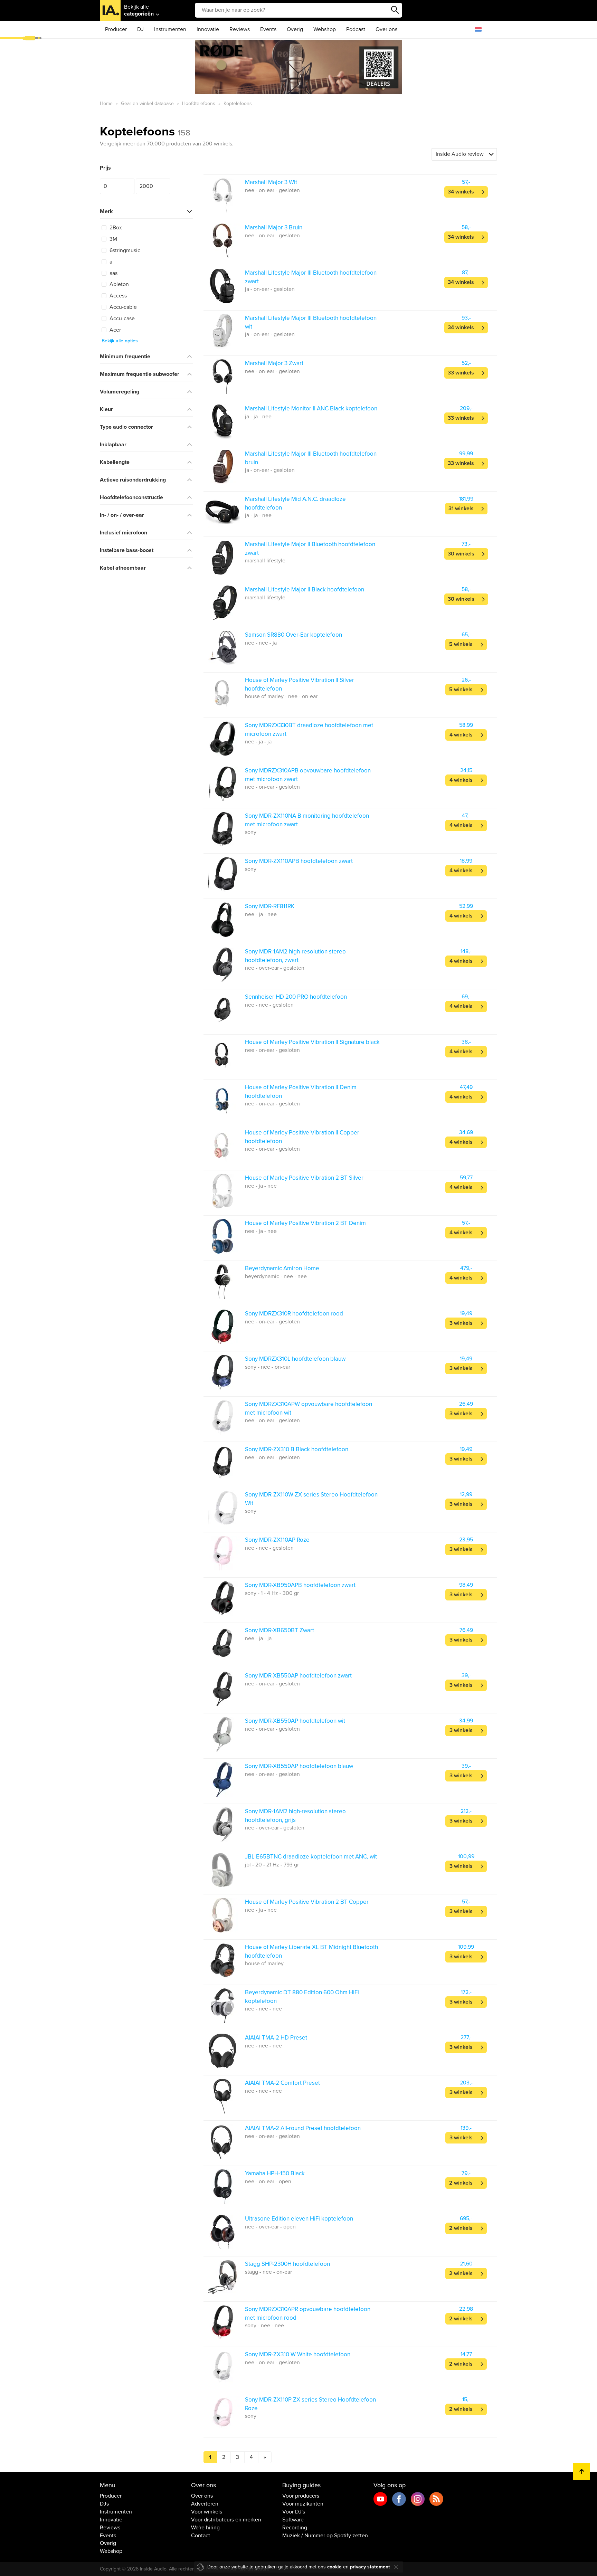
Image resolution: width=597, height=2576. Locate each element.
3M (113, 239)
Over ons (386, 29)
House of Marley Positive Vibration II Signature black (312, 1042)
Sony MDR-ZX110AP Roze (277, 1540)
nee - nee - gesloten (269, 1005)
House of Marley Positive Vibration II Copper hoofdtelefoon (302, 1137)
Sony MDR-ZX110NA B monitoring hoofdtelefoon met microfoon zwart (307, 820)
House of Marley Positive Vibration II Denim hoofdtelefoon (301, 1091)
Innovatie (208, 29)
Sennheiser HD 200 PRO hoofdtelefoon (296, 997)
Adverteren (205, 2504)
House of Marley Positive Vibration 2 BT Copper (307, 1902)
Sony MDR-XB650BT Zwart (279, 1630)
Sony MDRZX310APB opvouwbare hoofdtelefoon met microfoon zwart (308, 775)
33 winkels (461, 373)
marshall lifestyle (265, 561)
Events (268, 29)
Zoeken (395, 10)
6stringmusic (124, 250)
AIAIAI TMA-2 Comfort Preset (282, 2083)
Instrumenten (170, 29)
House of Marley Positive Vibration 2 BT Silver (304, 1178)
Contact (201, 2536)
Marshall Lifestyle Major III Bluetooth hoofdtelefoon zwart (311, 277)
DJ (140, 29)
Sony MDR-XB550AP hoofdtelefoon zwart (298, 1676)
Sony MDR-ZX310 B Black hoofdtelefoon (297, 1449)
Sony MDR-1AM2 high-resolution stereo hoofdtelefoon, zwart (295, 956)
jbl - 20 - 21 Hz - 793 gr (272, 1865)
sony (251, 832)
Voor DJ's (294, 2512)
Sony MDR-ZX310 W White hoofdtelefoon (298, 2354)
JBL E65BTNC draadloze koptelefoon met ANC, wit (311, 1857)
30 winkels (461, 554)
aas (113, 273)
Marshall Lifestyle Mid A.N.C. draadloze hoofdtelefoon (295, 503)
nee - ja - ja (258, 742)
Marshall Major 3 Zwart (274, 363)
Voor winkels (207, 2512)
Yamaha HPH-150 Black (275, 2173)
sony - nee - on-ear (268, 1367)
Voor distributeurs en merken (226, 2520)
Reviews (240, 29)
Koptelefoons (145, 131)
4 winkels (461, 735)
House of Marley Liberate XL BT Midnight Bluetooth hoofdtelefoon (311, 1951)
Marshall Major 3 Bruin (274, 227)
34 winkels (461, 192)
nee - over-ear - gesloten (275, 968)
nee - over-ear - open (270, 2227)
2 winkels (461, 2183)
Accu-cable (122, 307)
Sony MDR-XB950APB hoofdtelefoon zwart (300, 1585)
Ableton (119, 284)
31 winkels (461, 508)
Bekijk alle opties (120, 341)
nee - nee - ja (261, 643)
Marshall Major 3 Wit (271, 182)
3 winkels (461, 1323)
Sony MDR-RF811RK (270, 906)
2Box (115, 228)
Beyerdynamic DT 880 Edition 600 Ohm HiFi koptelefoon (302, 1997)
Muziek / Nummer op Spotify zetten (325, 2536)
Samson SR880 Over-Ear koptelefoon (293, 635)
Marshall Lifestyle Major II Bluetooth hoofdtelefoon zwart (310, 548)
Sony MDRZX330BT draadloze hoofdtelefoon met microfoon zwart (309, 729)
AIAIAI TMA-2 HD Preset (276, 2038)
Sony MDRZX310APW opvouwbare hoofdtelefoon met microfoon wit (309, 1408)
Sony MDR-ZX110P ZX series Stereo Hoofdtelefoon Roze (310, 2404)
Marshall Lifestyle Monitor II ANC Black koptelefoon (311, 408)
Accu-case (121, 319)
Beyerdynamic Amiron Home (282, 1268)
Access (117, 296)
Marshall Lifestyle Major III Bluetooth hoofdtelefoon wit (311, 322)
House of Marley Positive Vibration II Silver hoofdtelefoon (300, 684)
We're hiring (205, 2528)
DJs (104, 2504)
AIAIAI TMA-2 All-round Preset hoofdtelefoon (303, 2128)
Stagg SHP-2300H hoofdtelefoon (287, 2264)
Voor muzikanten (303, 2504)
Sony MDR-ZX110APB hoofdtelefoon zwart (299, 861)
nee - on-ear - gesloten (272, 190)
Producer (116, 29)
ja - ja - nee (258, 417)
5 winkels (461, 644)
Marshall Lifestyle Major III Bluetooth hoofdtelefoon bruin (311, 458)
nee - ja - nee (261, 914)
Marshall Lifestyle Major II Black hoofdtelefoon (305, 590)
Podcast (356, 29)
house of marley (264, 1964)
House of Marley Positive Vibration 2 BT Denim (305, 1223)
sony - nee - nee (264, 2326)
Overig (295, 29)
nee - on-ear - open (268, 2181)
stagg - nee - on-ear (268, 2272)
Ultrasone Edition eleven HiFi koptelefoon (299, 2219)
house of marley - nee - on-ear (281, 696)
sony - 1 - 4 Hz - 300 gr (272, 1593)
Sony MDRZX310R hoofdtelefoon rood (294, 1314)
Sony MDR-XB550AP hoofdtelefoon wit (295, 1721)
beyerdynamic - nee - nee (276, 1276)
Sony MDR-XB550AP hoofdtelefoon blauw (299, 1766)
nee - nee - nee (263, 2009)
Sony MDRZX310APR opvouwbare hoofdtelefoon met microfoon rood (308, 2313)
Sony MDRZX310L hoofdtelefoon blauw (295, 1359)
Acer (115, 330)
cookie (334, 2567)
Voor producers (301, 2496)
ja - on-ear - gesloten (270, 289)
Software (293, 2520)
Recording (295, 2528)
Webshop (325, 29)
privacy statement (370, 2567)
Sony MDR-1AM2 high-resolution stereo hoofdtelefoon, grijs (295, 1815)
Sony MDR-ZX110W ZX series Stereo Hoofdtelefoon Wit (311, 1499)
